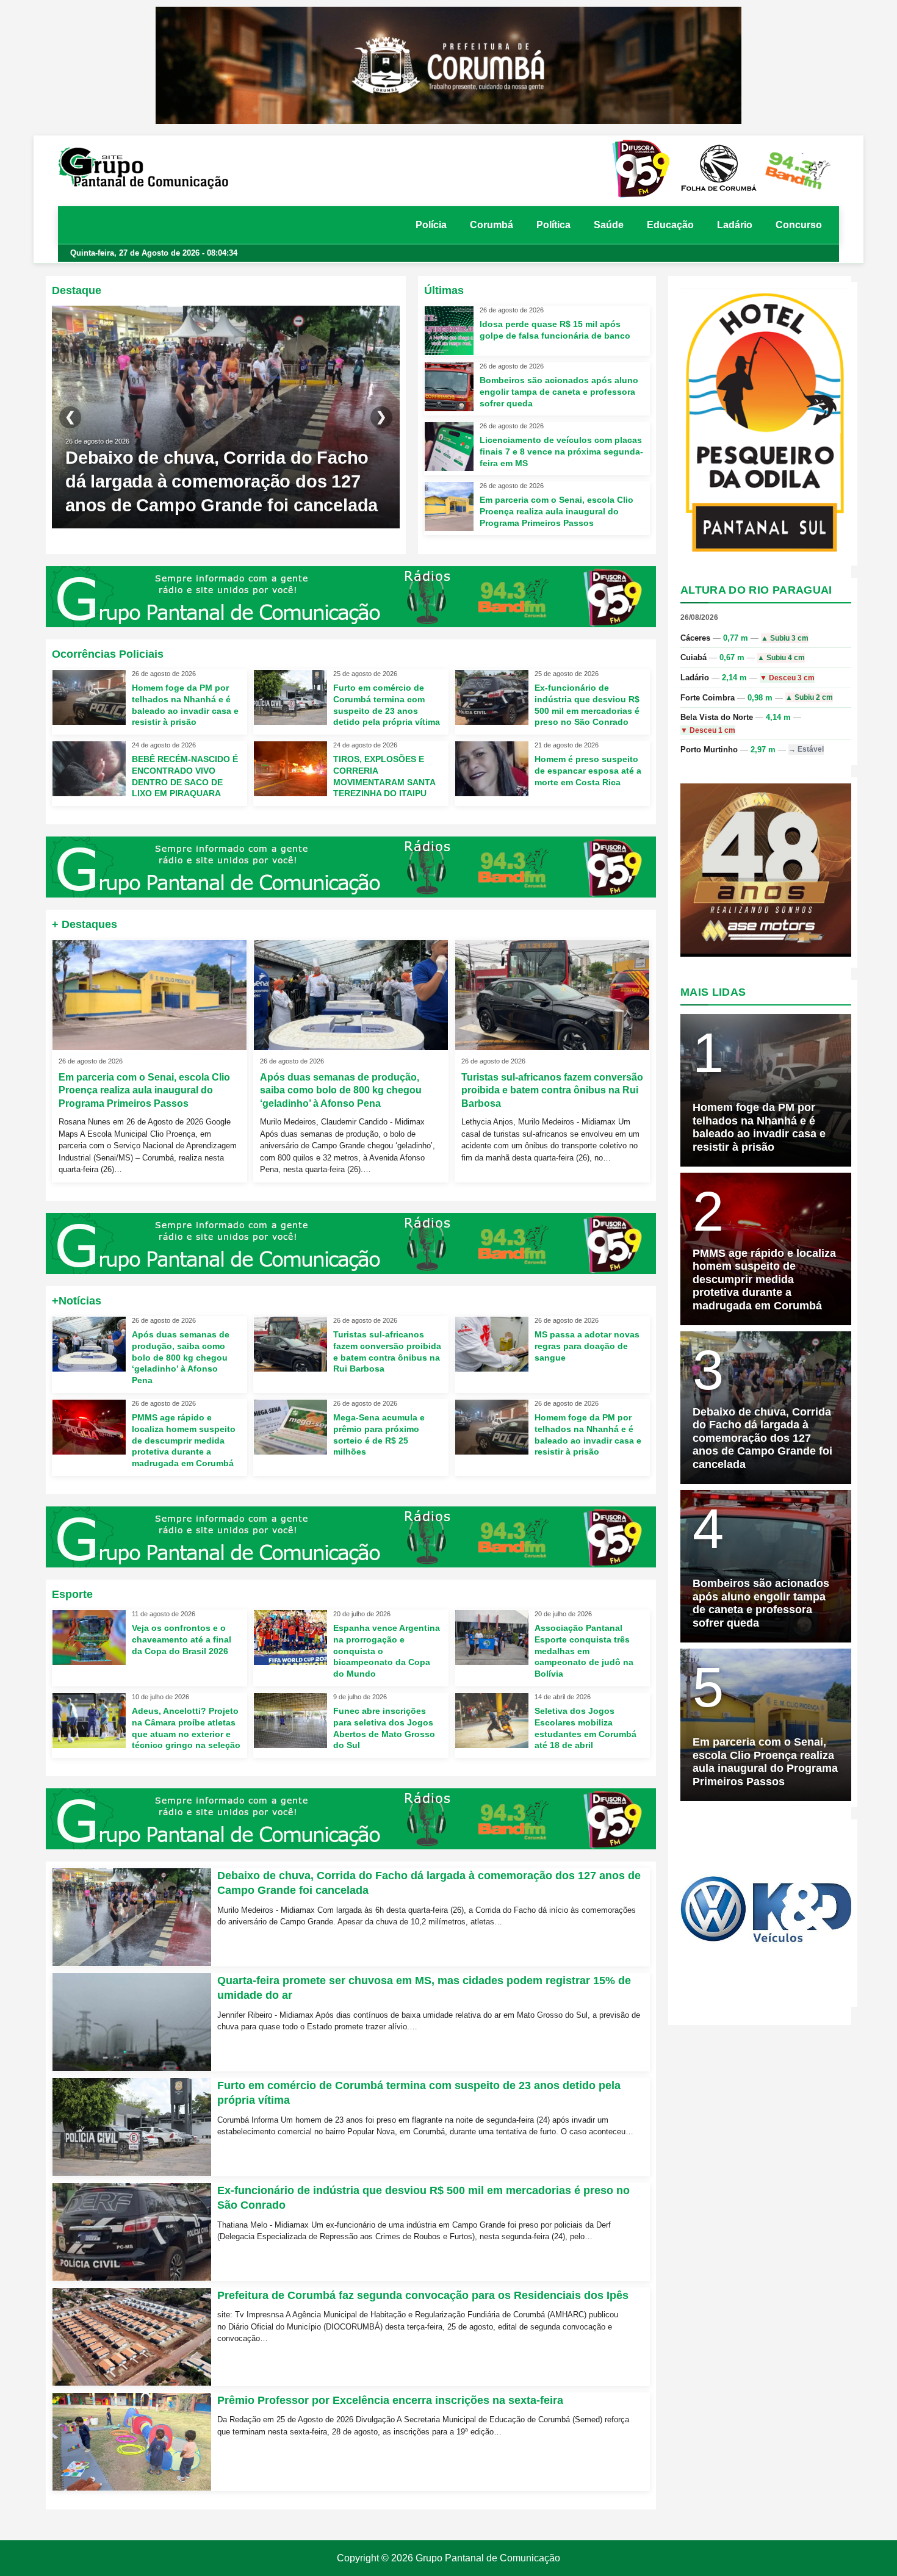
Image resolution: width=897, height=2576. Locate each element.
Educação (670, 225)
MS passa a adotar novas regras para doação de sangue (587, 1345)
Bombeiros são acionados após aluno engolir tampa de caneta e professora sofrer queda (559, 391)
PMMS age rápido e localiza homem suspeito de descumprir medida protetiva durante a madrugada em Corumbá (184, 1441)
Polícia (431, 225)
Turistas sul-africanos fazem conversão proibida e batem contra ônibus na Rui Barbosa (552, 1090)
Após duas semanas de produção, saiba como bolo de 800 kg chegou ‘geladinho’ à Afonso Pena (341, 1090)
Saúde (609, 225)
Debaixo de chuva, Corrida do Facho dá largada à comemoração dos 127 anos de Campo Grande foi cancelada (222, 481)
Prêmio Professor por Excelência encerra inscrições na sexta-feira (390, 2400)
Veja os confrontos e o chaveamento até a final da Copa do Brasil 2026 (182, 1639)
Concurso (799, 225)
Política (553, 225)
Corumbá (492, 225)
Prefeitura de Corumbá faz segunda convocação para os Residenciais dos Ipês (423, 2295)
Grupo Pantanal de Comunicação (488, 2558)
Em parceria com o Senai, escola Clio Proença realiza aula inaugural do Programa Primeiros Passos (557, 511)
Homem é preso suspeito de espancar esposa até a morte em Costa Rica (588, 771)
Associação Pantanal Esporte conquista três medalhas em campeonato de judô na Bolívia (584, 1651)
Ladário (735, 225)
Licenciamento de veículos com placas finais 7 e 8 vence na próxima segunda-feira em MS (561, 452)
